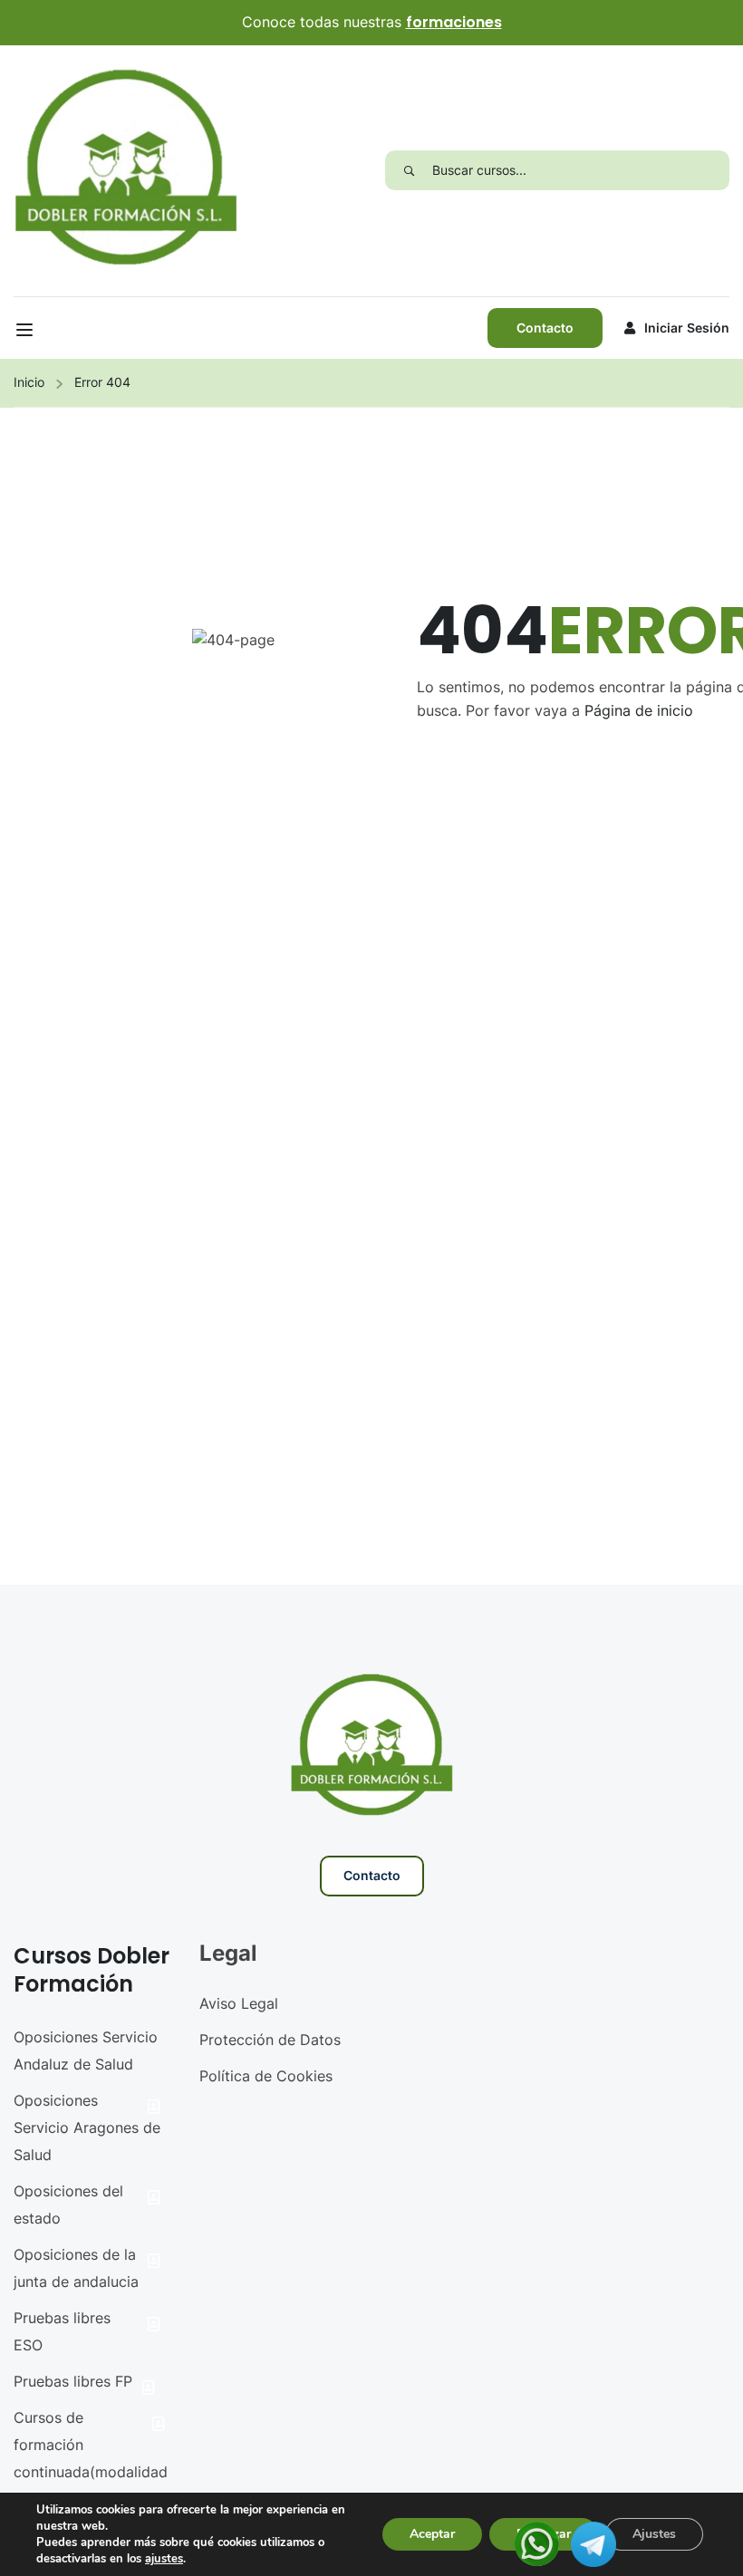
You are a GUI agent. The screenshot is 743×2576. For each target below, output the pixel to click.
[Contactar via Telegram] (593, 2542)
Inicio (29, 382)
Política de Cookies (266, 2076)
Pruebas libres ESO (62, 2331)
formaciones (454, 22)
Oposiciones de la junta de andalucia (76, 2268)
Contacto (545, 328)
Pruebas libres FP (73, 2381)
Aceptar (432, 2534)
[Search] (409, 170)
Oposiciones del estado (68, 2205)
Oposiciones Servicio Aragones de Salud (87, 2127)
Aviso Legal (239, 2003)
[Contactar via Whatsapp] (537, 2542)
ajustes (164, 2559)
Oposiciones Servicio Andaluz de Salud (86, 2050)
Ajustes (654, 2534)
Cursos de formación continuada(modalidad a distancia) (91, 2458)
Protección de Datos (270, 2040)
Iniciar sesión (687, 328)
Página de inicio (639, 710)
